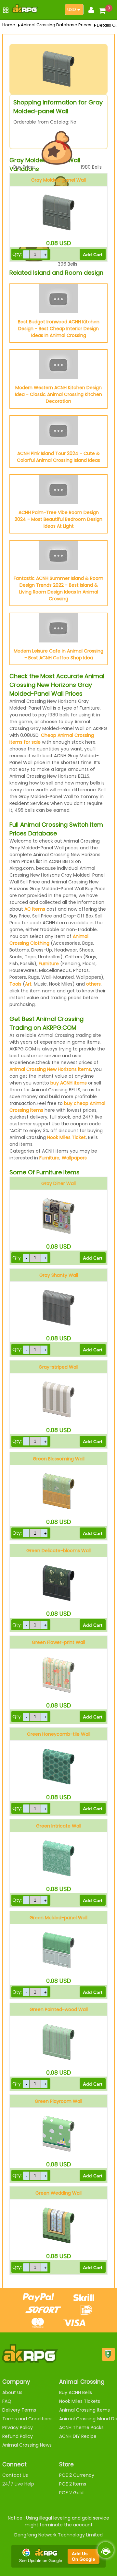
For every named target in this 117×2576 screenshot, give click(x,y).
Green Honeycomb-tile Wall (59, 1734)
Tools (15, 984)
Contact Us (15, 2475)
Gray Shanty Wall (59, 1275)
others (93, 984)
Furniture (49, 964)
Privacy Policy (18, 2427)
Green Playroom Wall (58, 2101)
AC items (35, 909)
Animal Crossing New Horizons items (50, 1069)
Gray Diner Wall (58, 1183)
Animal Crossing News (27, 2445)
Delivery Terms (19, 2410)
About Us (12, 2392)
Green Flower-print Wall (58, 1642)
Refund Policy (18, 2436)
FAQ (7, 2401)
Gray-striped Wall (58, 1367)
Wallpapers (74, 1158)
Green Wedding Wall (58, 2193)
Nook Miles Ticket (66, 1137)
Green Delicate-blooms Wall (58, 1551)
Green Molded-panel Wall (58, 1918)
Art (28, 984)
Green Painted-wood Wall (59, 2009)
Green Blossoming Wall (59, 1459)
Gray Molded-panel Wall (58, 180)
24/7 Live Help (18, 2484)
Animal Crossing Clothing (49, 940)
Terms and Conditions (27, 2419)
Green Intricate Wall (59, 1826)
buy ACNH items (69, 1083)
